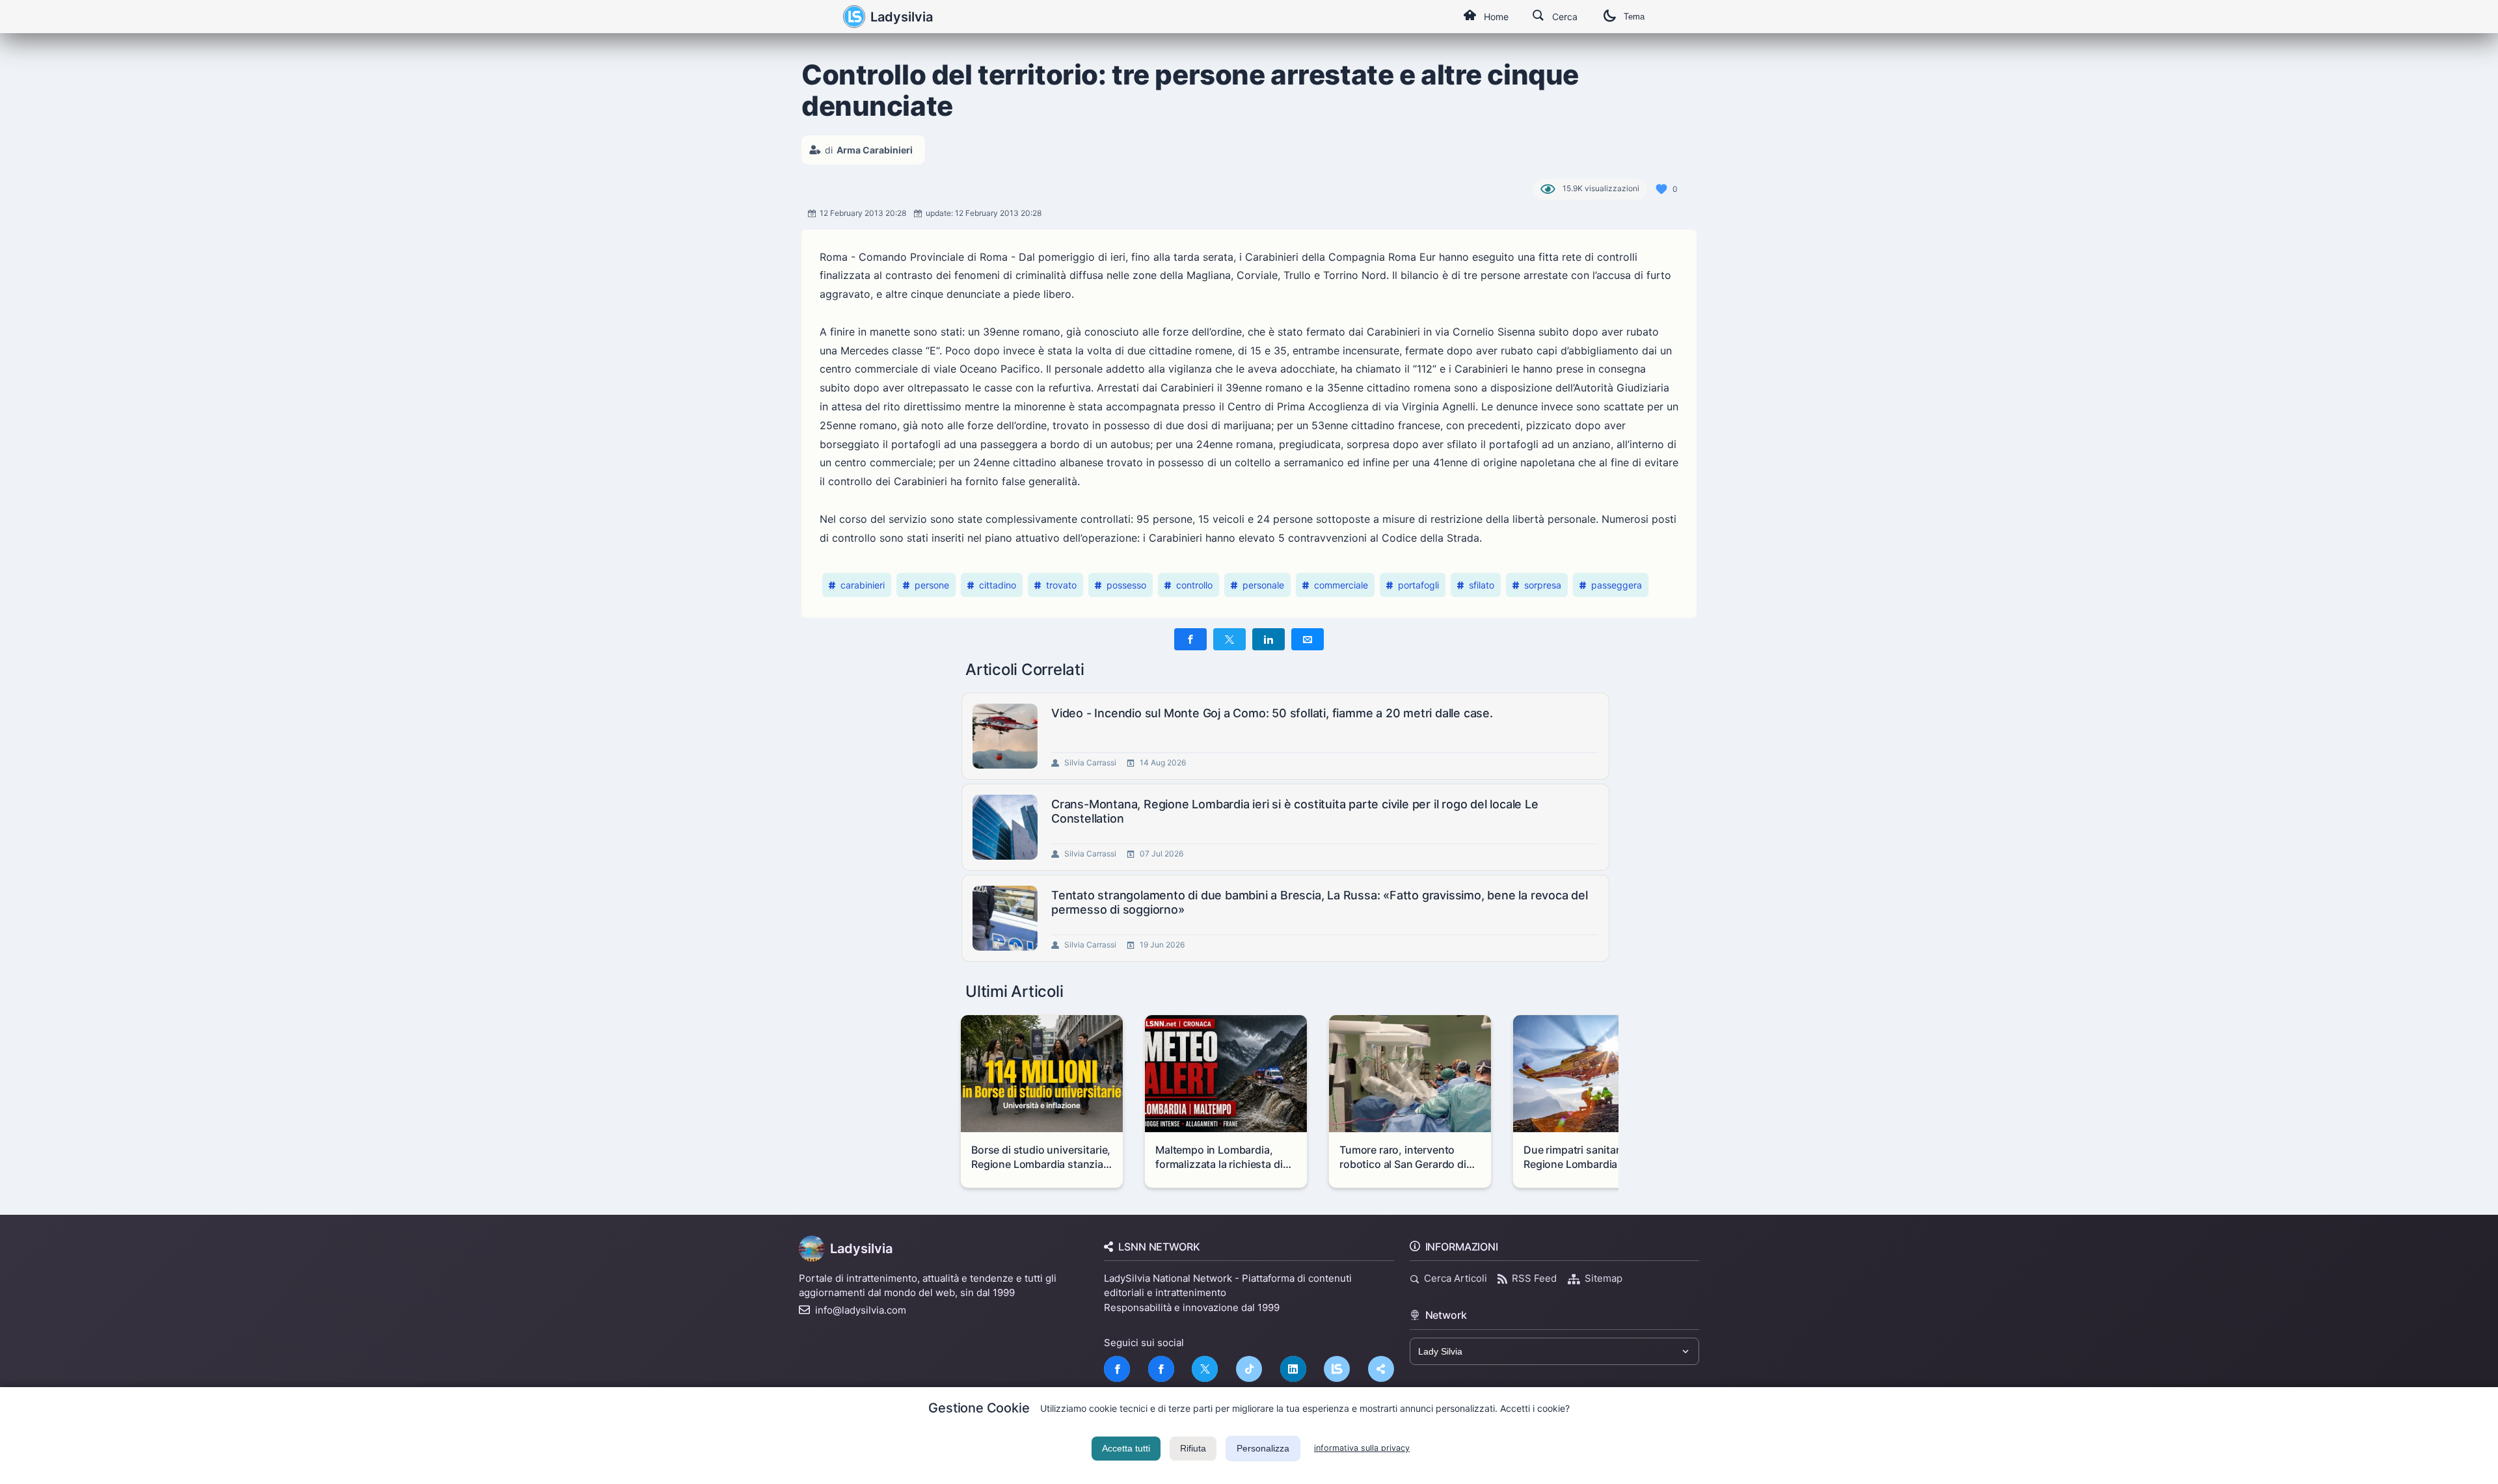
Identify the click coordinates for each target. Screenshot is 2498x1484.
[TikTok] (1249, 1369)
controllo (1194, 585)
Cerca (1565, 17)
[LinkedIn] (1293, 1369)
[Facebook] (1117, 1369)
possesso (1126, 585)
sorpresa (1543, 585)
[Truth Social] (1381, 1369)
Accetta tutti (1126, 1448)
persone (932, 585)
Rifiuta (1193, 1448)
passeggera (1617, 585)
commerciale (1341, 585)
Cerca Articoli (1456, 1278)
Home (1496, 17)
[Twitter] (1205, 1369)
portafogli (1418, 585)
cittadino (998, 585)
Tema (1634, 17)
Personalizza (1263, 1448)
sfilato (1482, 585)
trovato (1061, 585)
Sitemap (1604, 1278)
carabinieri (863, 585)
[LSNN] (1337, 1369)
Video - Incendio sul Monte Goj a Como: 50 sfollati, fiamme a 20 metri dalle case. (1272, 713)
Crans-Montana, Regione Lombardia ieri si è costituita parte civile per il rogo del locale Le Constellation (1295, 811)
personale (1263, 585)
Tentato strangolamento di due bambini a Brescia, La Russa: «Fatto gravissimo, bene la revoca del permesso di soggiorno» (1320, 902)
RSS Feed (1534, 1278)
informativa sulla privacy (1362, 1448)
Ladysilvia (902, 17)
